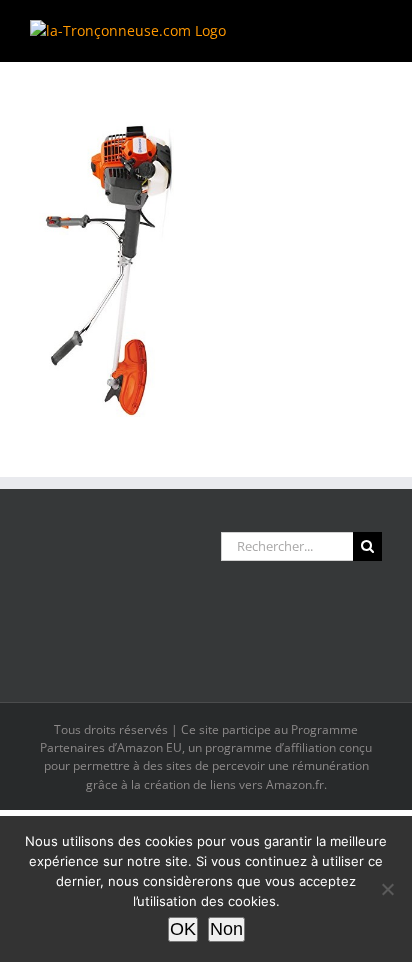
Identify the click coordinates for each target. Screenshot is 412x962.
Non (226, 929)
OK (183, 929)
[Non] (387, 889)
